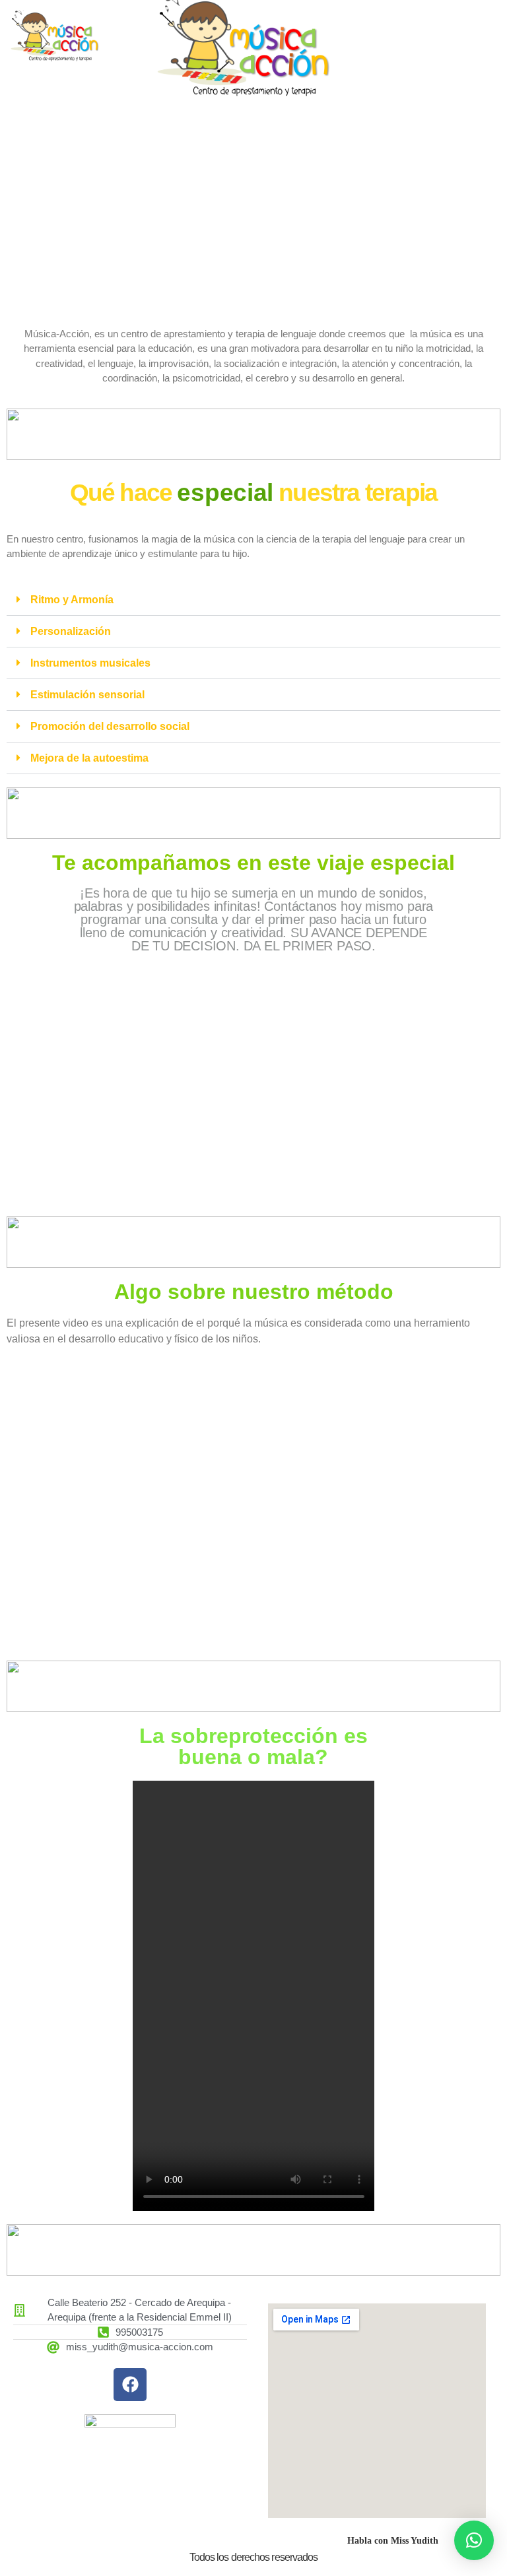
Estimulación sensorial (87, 695)
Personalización (71, 631)
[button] (253, 600)
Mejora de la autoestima (89, 758)
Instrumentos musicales (90, 663)
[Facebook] (130, 2385)
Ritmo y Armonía (72, 600)
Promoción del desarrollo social (110, 726)
